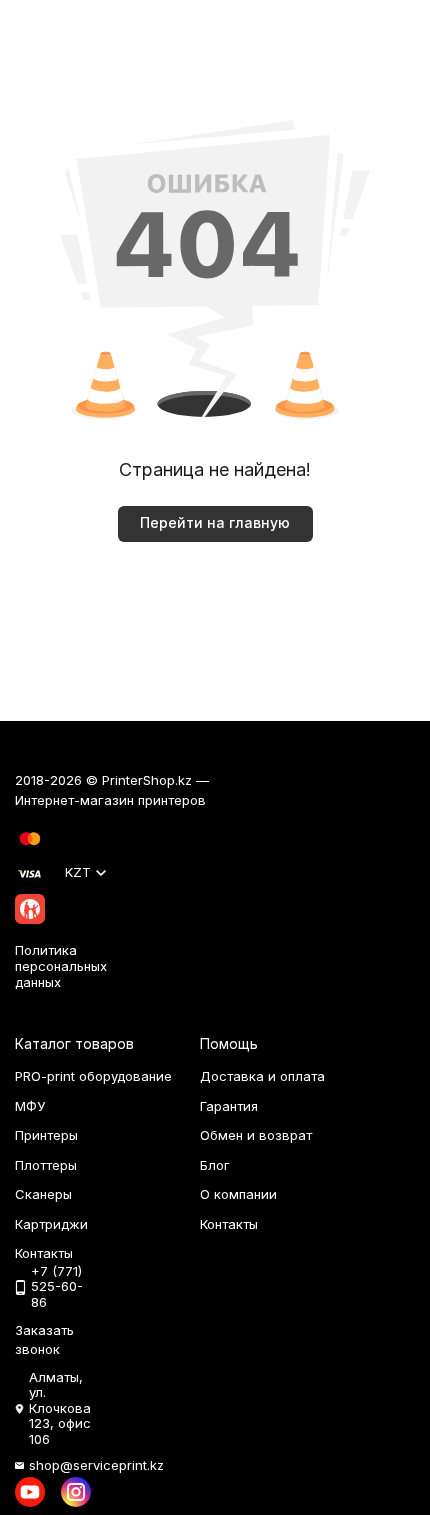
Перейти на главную (215, 522)
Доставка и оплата (262, 1076)
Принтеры (46, 1135)
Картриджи (51, 1224)
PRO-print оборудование (93, 1076)
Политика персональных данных (61, 965)
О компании (238, 1194)
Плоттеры (46, 1165)
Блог (215, 1165)
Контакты (229, 1224)
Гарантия (229, 1106)
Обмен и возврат (256, 1135)
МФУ (30, 1106)
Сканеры (43, 1194)
